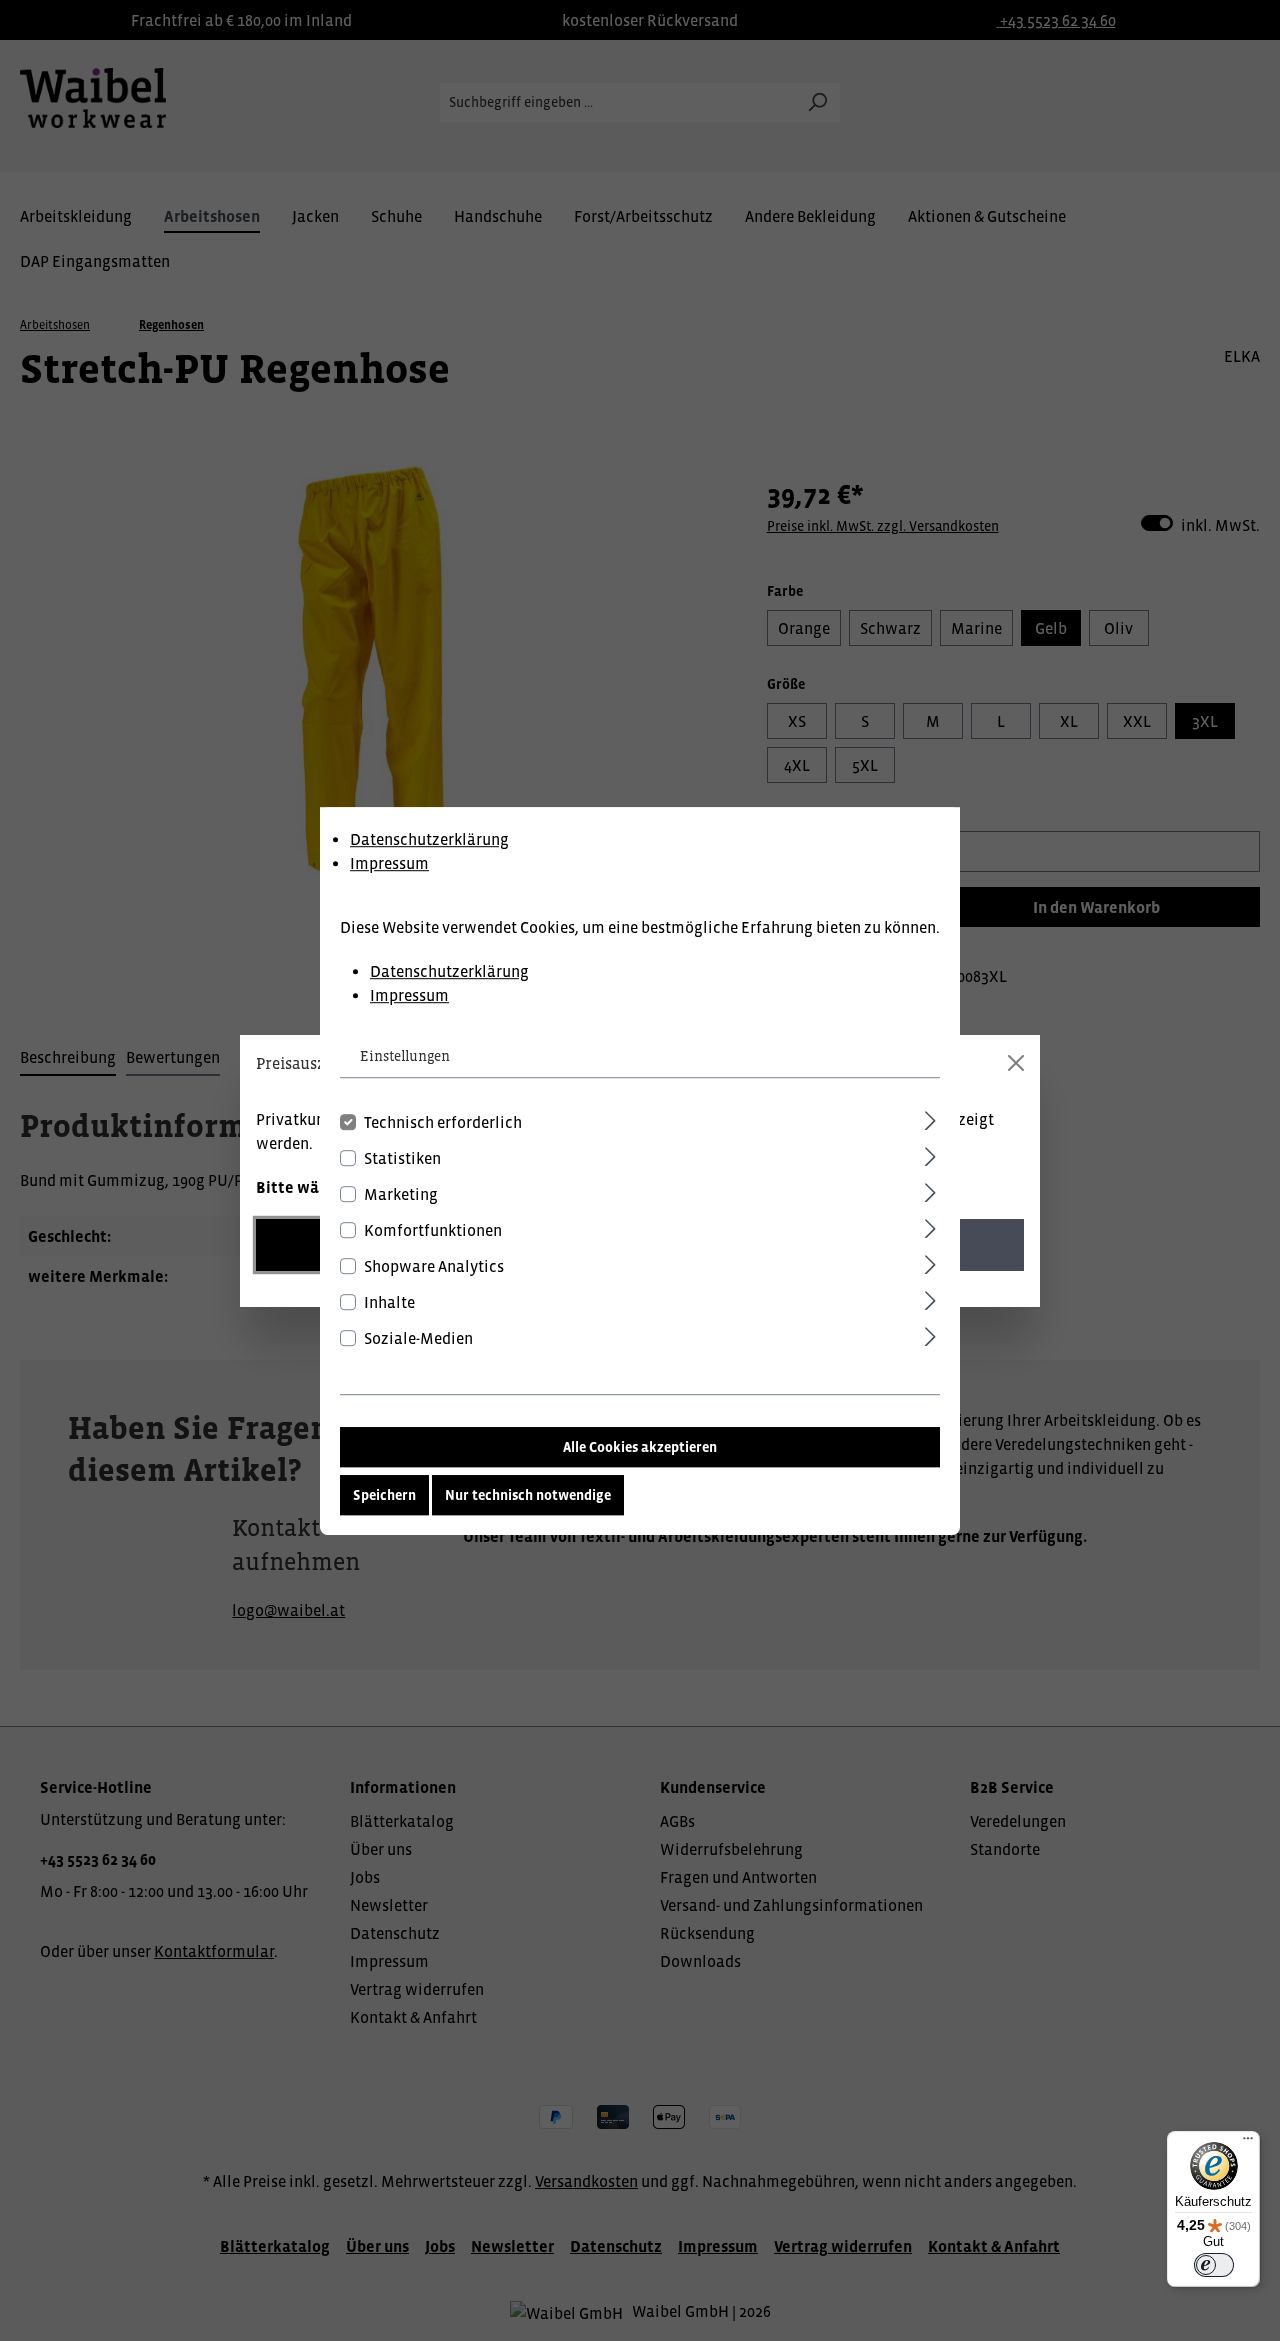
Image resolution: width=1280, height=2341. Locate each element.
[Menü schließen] (1016, 1063)
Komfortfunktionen (433, 1229)
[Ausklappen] (930, 1117)
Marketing (401, 1193)
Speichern (384, 1494)
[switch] (1214, 2265)
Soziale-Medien (418, 1337)
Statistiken (402, 1157)
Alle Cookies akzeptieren (640, 1446)
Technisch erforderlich (443, 1121)
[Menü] (1248, 2143)
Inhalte (389, 1301)
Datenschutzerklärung (429, 839)
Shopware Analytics (434, 1265)
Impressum (389, 863)
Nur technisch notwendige (528, 1494)
